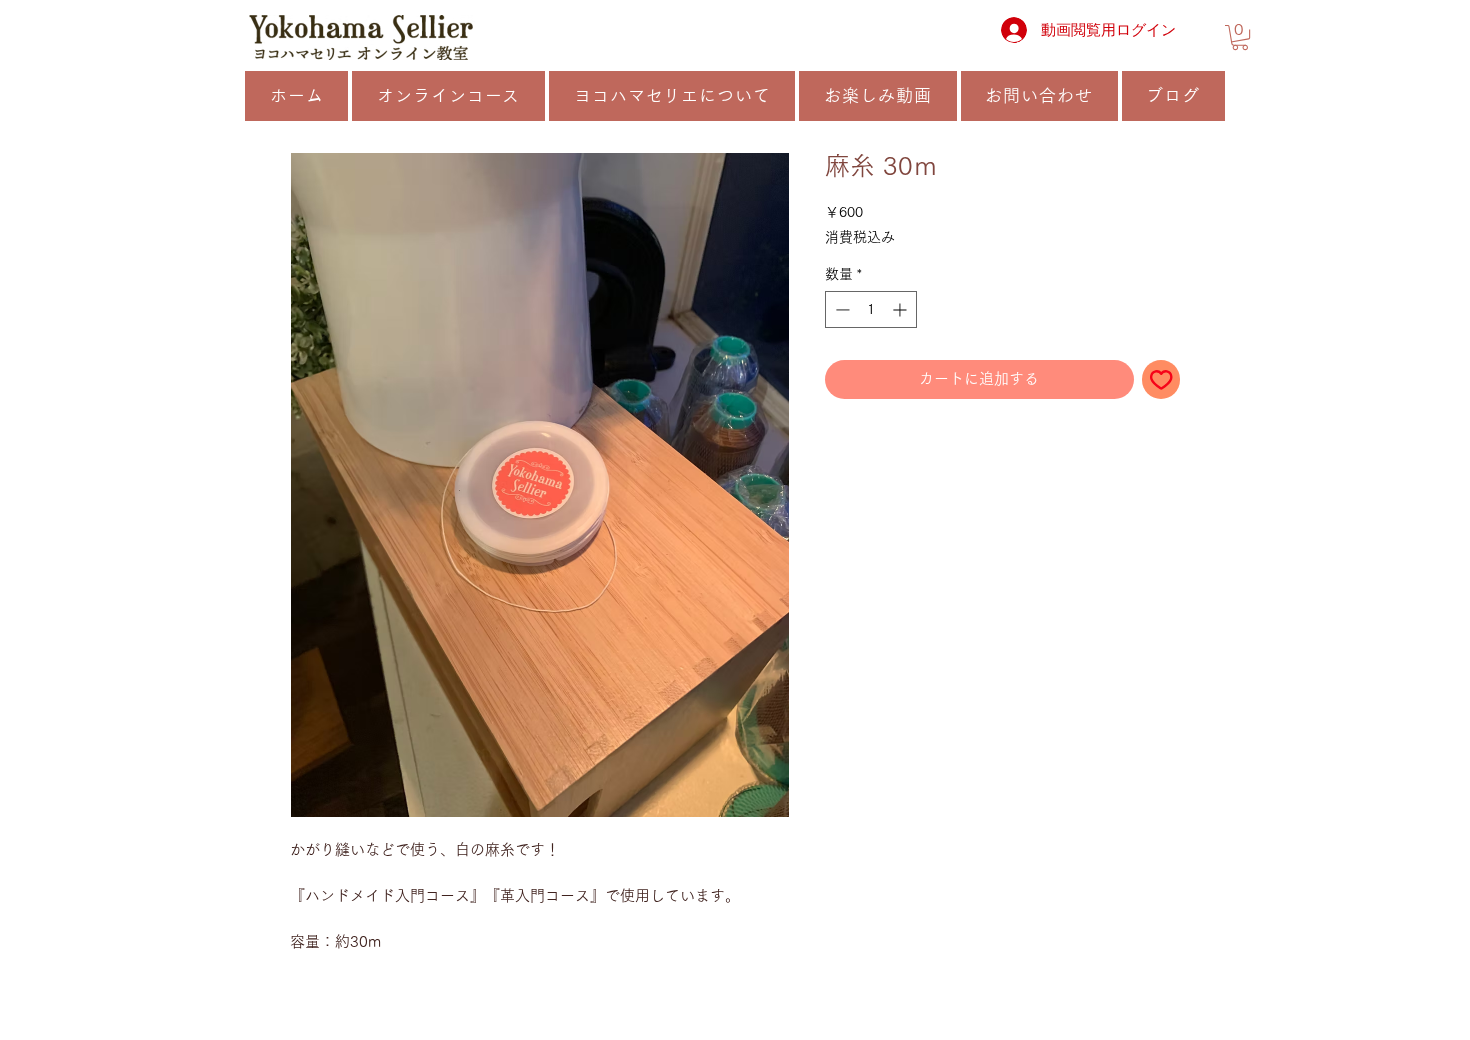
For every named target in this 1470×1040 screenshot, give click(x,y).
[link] (1240, 37)
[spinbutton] (871, 309)
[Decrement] (840, 309)
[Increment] (901, 309)
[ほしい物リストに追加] (1161, 379)
